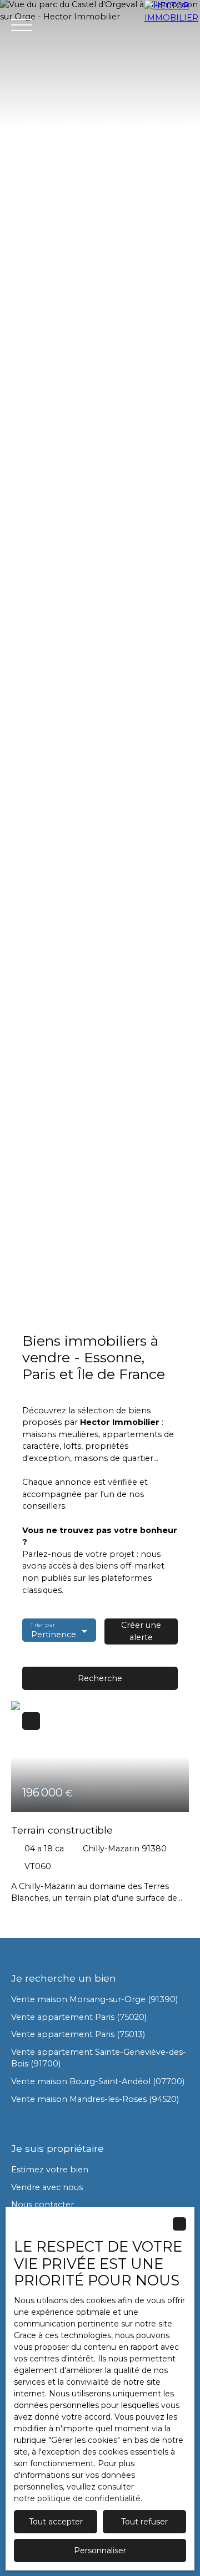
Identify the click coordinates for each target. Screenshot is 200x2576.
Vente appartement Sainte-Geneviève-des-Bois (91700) (99, 2058)
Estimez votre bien (50, 2170)
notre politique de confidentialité (77, 2498)
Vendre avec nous (47, 2187)
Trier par (42, 1625)
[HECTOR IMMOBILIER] (172, 25)
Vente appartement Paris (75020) (79, 2017)
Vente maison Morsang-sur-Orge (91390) (94, 1999)
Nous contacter (42, 2205)
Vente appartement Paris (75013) (78, 2034)
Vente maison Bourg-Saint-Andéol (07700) (98, 2081)
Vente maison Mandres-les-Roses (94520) (95, 2099)
